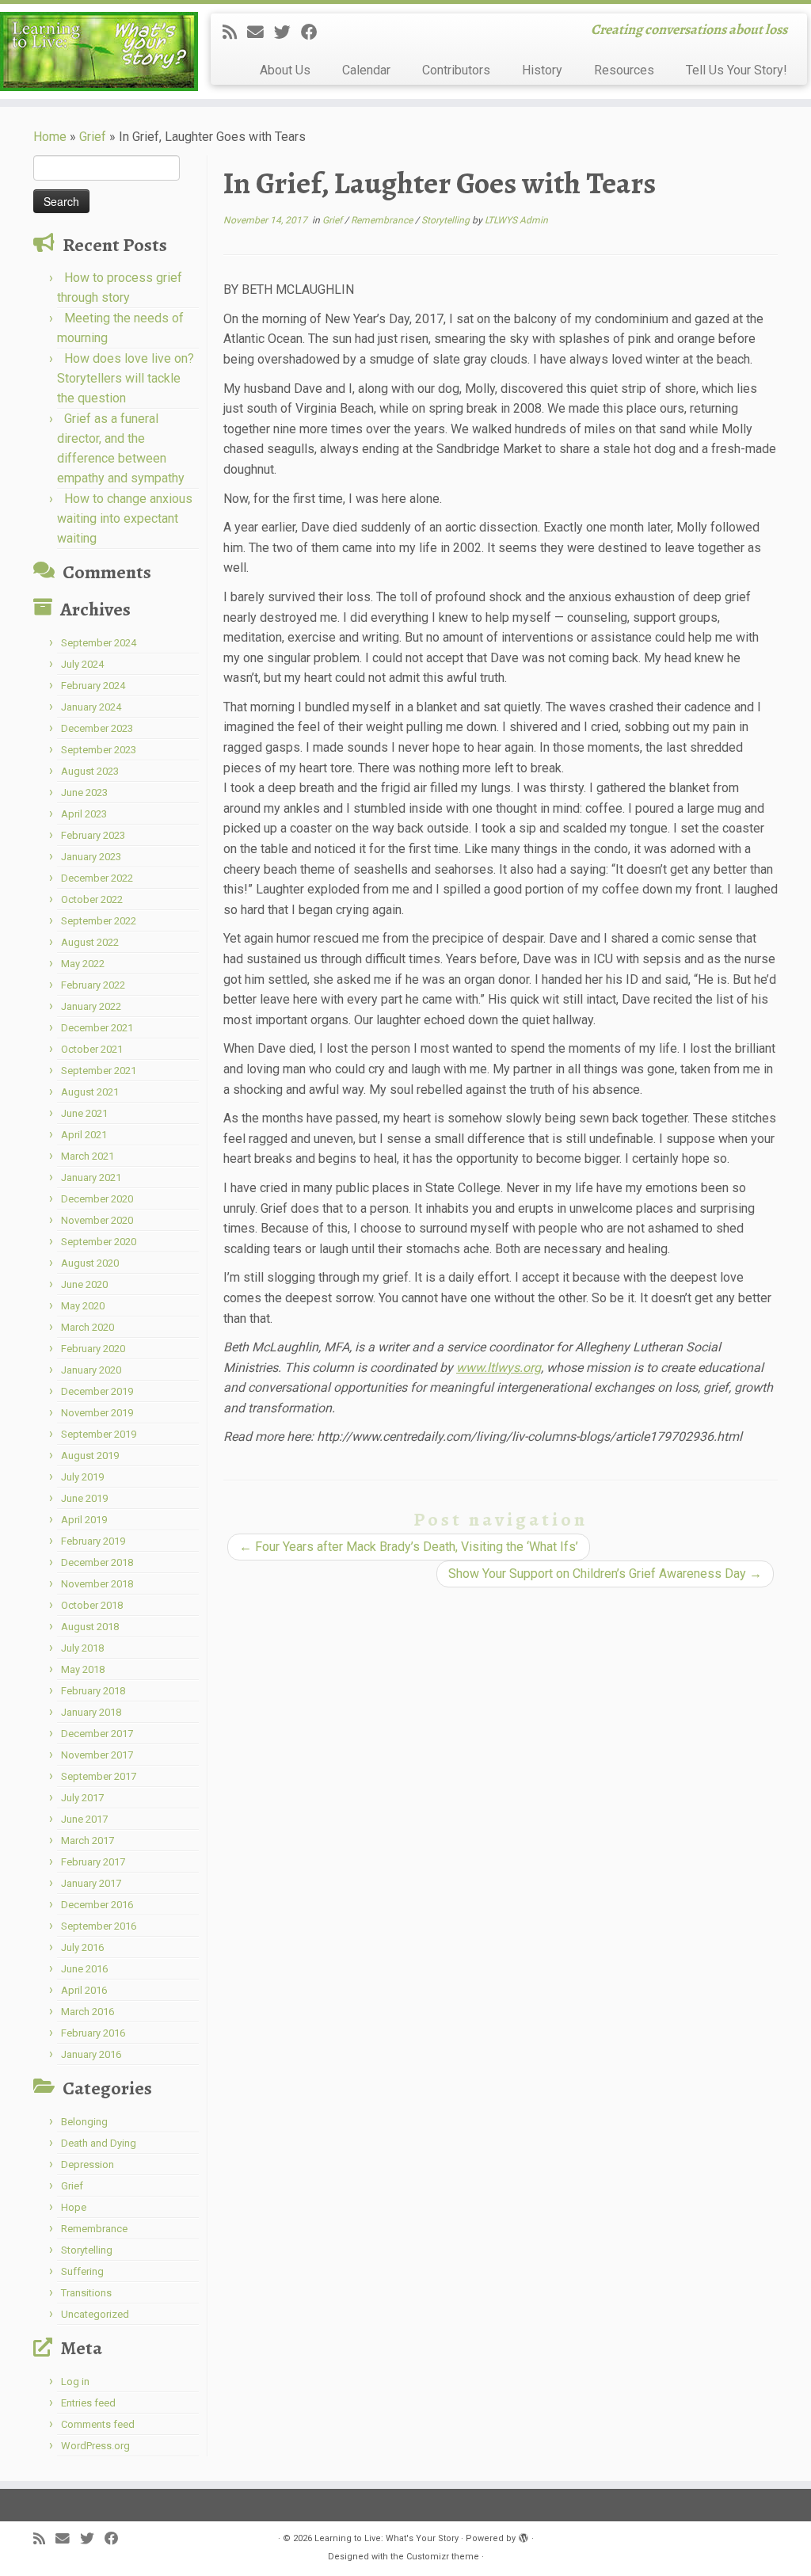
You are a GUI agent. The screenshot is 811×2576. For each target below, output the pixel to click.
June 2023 (84, 793)
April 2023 (84, 814)
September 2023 (99, 750)
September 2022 (99, 921)
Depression (88, 2164)
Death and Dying (99, 2143)
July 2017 (82, 1798)
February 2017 (93, 1862)
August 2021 (90, 1092)
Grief (93, 137)
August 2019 (90, 1456)
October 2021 (92, 1049)
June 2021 (84, 1113)
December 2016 (97, 1905)
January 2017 (91, 1883)
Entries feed (88, 2403)
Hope (74, 2207)
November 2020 (97, 1220)
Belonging (84, 2122)
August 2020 (90, 1263)
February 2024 (93, 686)
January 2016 (91, 2054)
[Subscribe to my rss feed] (235, 32)
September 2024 (99, 643)
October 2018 (92, 1605)
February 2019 (93, 1541)
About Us (285, 70)
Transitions (86, 2293)
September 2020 (99, 1242)
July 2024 (82, 664)
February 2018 (93, 1691)
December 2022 (97, 878)
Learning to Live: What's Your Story (386, 2538)
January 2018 (91, 1712)
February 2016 (93, 2033)
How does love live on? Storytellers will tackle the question (126, 378)
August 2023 (90, 771)
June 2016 (84, 1969)
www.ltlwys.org (499, 1368)
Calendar (366, 70)
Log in (75, 2382)
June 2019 (84, 1498)
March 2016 (88, 2012)
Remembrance (94, 2229)
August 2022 (90, 942)
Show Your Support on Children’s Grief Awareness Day (605, 1574)
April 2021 (84, 1135)
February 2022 (93, 985)
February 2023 (93, 835)
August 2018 (90, 1627)
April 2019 (84, 1520)
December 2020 (97, 1199)
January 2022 (91, 1006)
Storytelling (87, 2250)
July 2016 (82, 1947)
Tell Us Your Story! (737, 70)
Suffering (82, 2271)
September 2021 (99, 1071)
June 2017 (84, 1819)
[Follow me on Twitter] (287, 32)
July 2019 (82, 1477)
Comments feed (98, 2424)
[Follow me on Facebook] (314, 32)
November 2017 (97, 1755)
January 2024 (91, 707)
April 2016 (84, 1990)
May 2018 (83, 1669)
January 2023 (91, 857)
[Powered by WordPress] (524, 2536)
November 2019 (97, 1413)
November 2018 (97, 1584)
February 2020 (93, 1349)
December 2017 (97, 1734)
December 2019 (97, 1391)
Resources (624, 70)
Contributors (456, 70)
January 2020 (91, 1370)
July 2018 (82, 1648)
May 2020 (83, 1306)
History (542, 70)
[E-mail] (261, 32)
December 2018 (97, 1562)
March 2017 (88, 1841)
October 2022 (92, 899)
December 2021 (97, 1028)
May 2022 (83, 964)
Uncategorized (95, 2314)
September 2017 (99, 1776)
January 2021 (91, 1177)
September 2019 (99, 1434)
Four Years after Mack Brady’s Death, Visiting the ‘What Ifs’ (409, 1547)
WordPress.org (95, 2446)
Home (50, 137)
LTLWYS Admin (516, 220)
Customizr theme (443, 2557)
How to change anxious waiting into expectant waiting (125, 518)
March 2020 (88, 1327)
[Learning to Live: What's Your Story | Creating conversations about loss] (95, 51)
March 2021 (88, 1156)
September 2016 (99, 1926)
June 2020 (84, 1284)
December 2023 (97, 728)
